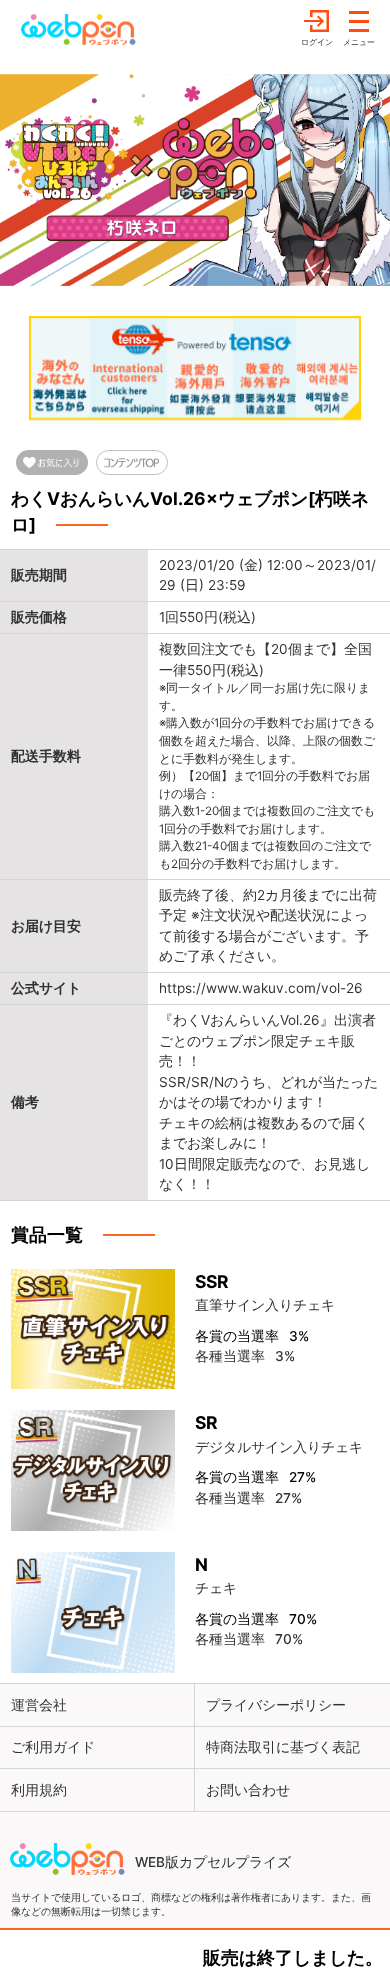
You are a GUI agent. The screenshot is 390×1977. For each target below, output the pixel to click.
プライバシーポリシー (276, 1705)
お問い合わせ (248, 1790)
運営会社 (39, 1705)
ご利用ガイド (53, 1747)
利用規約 (39, 1790)
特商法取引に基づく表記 (283, 1747)
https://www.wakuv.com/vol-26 (261, 988)
